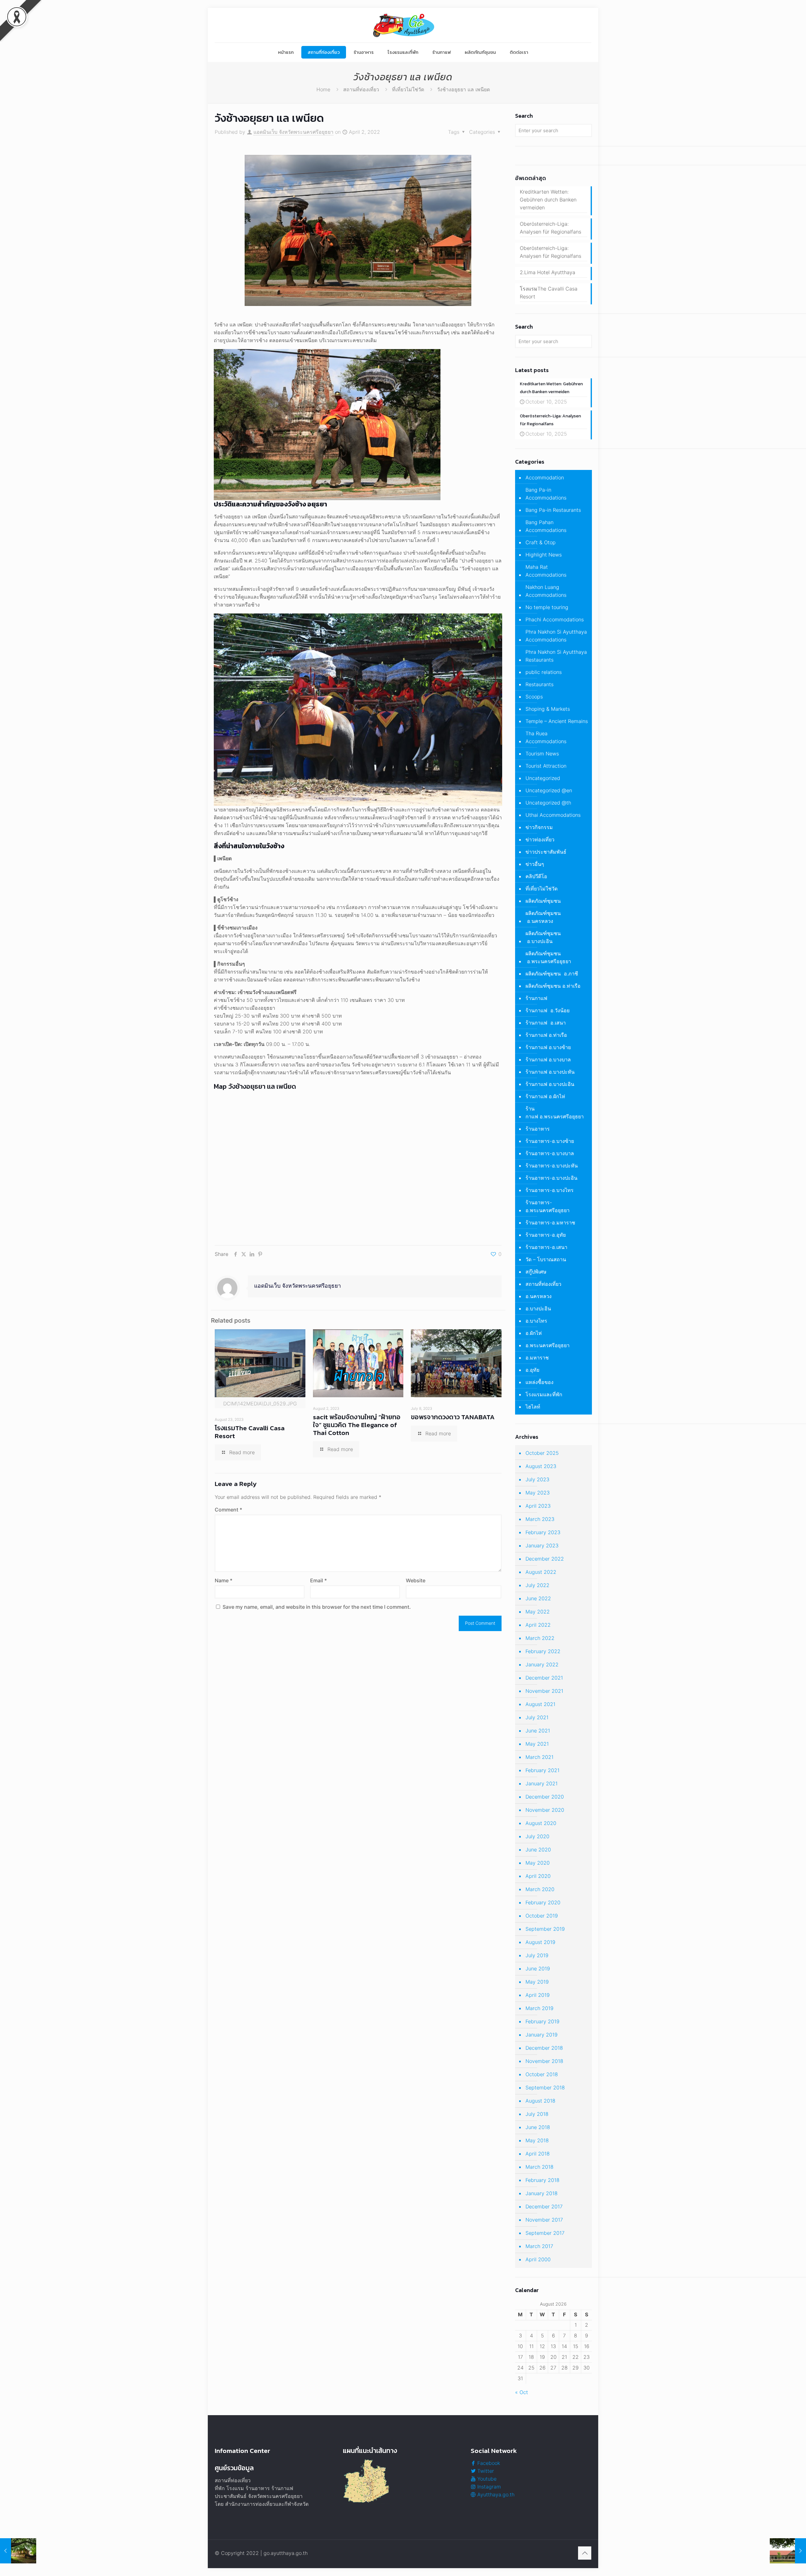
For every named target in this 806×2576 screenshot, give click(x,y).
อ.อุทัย (532, 1370)
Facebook (488, 2463)
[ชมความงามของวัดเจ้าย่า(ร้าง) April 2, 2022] (18, 2551)
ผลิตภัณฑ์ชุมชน (543, 901)
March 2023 (540, 1519)
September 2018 (545, 2087)
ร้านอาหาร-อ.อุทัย (546, 1235)
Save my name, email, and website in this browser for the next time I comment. (317, 1607)
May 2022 (538, 1612)
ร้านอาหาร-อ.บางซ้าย (550, 1141)
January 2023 (542, 1545)
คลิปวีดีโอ (536, 876)
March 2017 (539, 2246)
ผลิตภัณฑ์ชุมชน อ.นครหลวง (543, 917)
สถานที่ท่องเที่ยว (361, 89)
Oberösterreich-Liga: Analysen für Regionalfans (551, 228)
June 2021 (538, 1731)
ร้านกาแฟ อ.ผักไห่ (545, 1096)
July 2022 (537, 1585)
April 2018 (538, 2154)
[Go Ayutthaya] (403, 25)
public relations (544, 672)
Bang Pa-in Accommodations (546, 494)
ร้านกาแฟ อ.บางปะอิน (550, 1084)
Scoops (534, 697)
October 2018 (542, 2074)
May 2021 (537, 1744)
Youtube (486, 2479)
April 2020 (538, 1876)
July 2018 (537, 2114)
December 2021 (544, 1678)
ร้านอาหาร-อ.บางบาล (550, 1153)
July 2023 (537, 1479)
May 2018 (537, 2140)
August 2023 (541, 1466)
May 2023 (538, 1493)
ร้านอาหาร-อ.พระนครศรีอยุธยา (548, 1206)
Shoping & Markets (548, 709)
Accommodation (545, 477)
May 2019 (537, 1982)
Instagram (488, 2487)
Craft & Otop (541, 542)
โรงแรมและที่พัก (544, 1394)
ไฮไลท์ (533, 1407)
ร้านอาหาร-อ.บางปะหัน (552, 1166)
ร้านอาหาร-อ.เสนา (546, 1247)
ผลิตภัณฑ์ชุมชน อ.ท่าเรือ (553, 986)
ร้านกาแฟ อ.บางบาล (548, 1059)
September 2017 (545, 2233)
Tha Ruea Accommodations (546, 737)
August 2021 (540, 1704)
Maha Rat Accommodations (546, 571)
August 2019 (540, 1942)
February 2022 (543, 1651)
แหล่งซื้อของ (539, 1382)
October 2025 (542, 1453)
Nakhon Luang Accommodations (546, 591)
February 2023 (543, 1532)
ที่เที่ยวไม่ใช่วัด (408, 89)
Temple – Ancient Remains (557, 721)
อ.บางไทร (536, 1321)
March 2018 (539, 2167)
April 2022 (538, 1625)
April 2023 (538, 1506)
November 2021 (544, 1691)
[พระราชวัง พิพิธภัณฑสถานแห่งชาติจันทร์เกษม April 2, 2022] (788, 2551)
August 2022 (541, 1572)
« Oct (522, 2392)
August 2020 (541, 1823)
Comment (228, 1510)
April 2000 (538, 2259)
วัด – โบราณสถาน (546, 1259)
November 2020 (545, 1810)
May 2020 (538, 1863)
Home (323, 89)
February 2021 (542, 1770)
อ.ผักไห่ (534, 1333)
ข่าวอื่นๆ (535, 864)
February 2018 (542, 2180)
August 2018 (540, 2101)
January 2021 (542, 1783)
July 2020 (537, 1836)
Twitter (485, 2471)
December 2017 (544, 2206)
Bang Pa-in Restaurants (553, 510)
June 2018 (538, 2127)
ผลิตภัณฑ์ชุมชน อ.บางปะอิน (543, 937)
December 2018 (544, 2048)
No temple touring (547, 607)
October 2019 (542, 1916)
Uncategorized (543, 778)
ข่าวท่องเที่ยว (540, 839)
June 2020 (538, 1850)
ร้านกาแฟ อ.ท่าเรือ (546, 1035)
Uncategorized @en (549, 790)
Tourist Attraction (546, 766)
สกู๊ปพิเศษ (536, 1272)
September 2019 (545, 1929)
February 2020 (543, 1902)
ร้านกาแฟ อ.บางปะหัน (550, 1072)
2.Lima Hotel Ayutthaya (548, 272)
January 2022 (542, 1664)
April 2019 (538, 1995)
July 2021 (537, 1717)
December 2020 (545, 1797)
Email (318, 1580)
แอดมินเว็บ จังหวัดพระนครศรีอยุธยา (293, 132)
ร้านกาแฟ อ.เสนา (546, 1023)
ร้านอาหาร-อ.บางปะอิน (551, 1178)
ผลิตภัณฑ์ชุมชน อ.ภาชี (552, 974)
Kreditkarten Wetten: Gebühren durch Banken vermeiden (548, 200)
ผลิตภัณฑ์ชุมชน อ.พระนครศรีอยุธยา (548, 957)
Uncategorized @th (548, 803)
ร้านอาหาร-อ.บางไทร (550, 1190)
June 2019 (538, 1969)
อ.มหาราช (537, 1358)
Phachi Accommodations (555, 619)
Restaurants (539, 684)
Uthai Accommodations (553, 815)
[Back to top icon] (585, 2553)
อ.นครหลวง (539, 1296)
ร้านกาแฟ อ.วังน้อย (548, 1010)
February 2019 (542, 2021)
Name (224, 1580)
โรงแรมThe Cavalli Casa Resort (250, 1432)
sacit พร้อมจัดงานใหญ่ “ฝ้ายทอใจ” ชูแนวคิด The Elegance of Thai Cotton (357, 1425)
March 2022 (540, 1638)
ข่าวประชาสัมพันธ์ (546, 852)
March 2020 (540, 1889)
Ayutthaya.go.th (495, 2494)
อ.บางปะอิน (538, 1308)
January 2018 (542, 2193)
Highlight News (544, 555)
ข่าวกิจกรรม (539, 827)
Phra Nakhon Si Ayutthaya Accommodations (556, 636)
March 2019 (539, 2008)
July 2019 (537, 1955)
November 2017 (544, 2220)
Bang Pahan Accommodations (546, 526)
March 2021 (539, 1757)
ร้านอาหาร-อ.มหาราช (550, 1223)
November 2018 (544, 2061)
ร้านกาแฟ (536, 998)
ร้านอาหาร (538, 1129)
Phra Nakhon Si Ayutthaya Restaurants (556, 656)
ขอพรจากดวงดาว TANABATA (453, 1417)
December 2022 (545, 1559)
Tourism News (542, 754)
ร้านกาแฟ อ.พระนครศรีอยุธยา (555, 1113)
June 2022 (538, 1598)
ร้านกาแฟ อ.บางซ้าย (548, 1047)
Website (416, 1580)
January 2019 (542, 2035)
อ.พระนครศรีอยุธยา (548, 1345)
